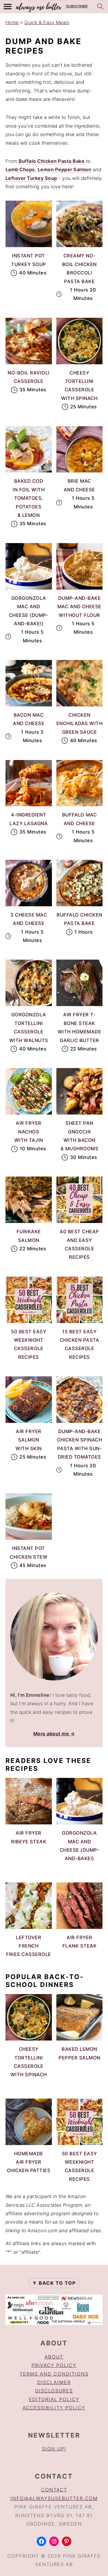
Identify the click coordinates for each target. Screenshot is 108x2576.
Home (12, 22)
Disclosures (54, 2391)
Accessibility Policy (54, 2408)
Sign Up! (54, 2449)
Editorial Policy (54, 2399)
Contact (54, 2490)
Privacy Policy (54, 2365)
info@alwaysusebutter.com (54, 2498)
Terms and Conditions (54, 2374)
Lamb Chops (20, 170)
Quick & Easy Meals (47, 22)
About (54, 2357)
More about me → (54, 1734)
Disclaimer (54, 2382)
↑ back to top (54, 2283)
